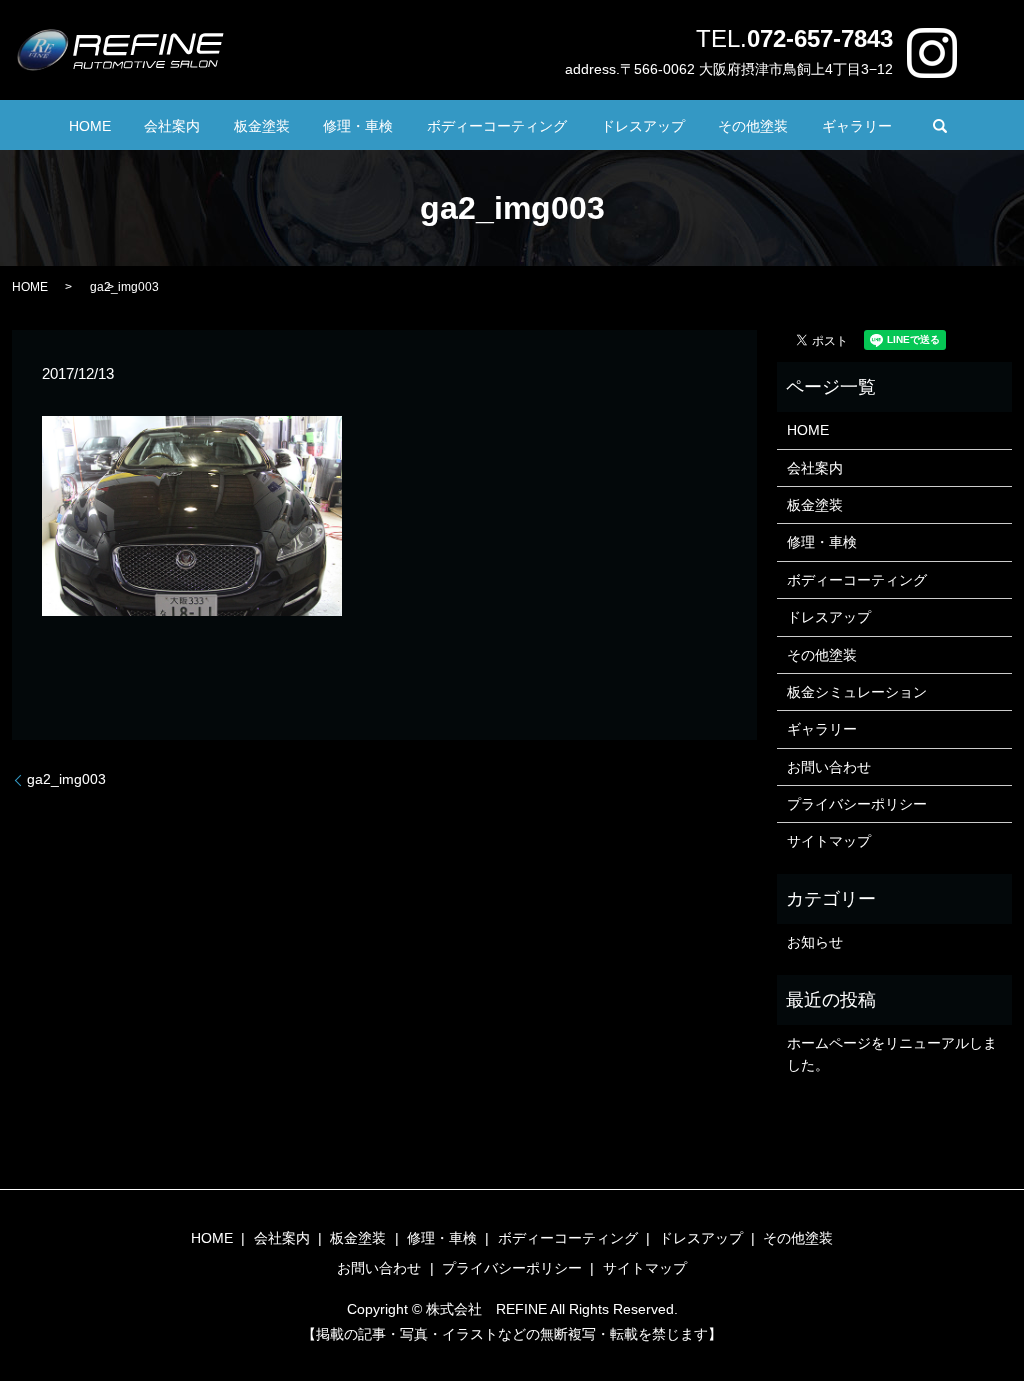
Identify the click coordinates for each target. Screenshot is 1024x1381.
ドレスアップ (643, 126)
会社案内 (172, 126)
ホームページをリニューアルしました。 (892, 1054)
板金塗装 (262, 126)
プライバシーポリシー (857, 804)
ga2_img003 (66, 779)
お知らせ (815, 942)
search (940, 126)
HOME (90, 126)
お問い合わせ (829, 767)
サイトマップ (829, 841)
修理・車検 (358, 126)
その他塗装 (753, 126)
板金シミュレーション (857, 692)
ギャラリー (857, 126)
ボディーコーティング (497, 126)
